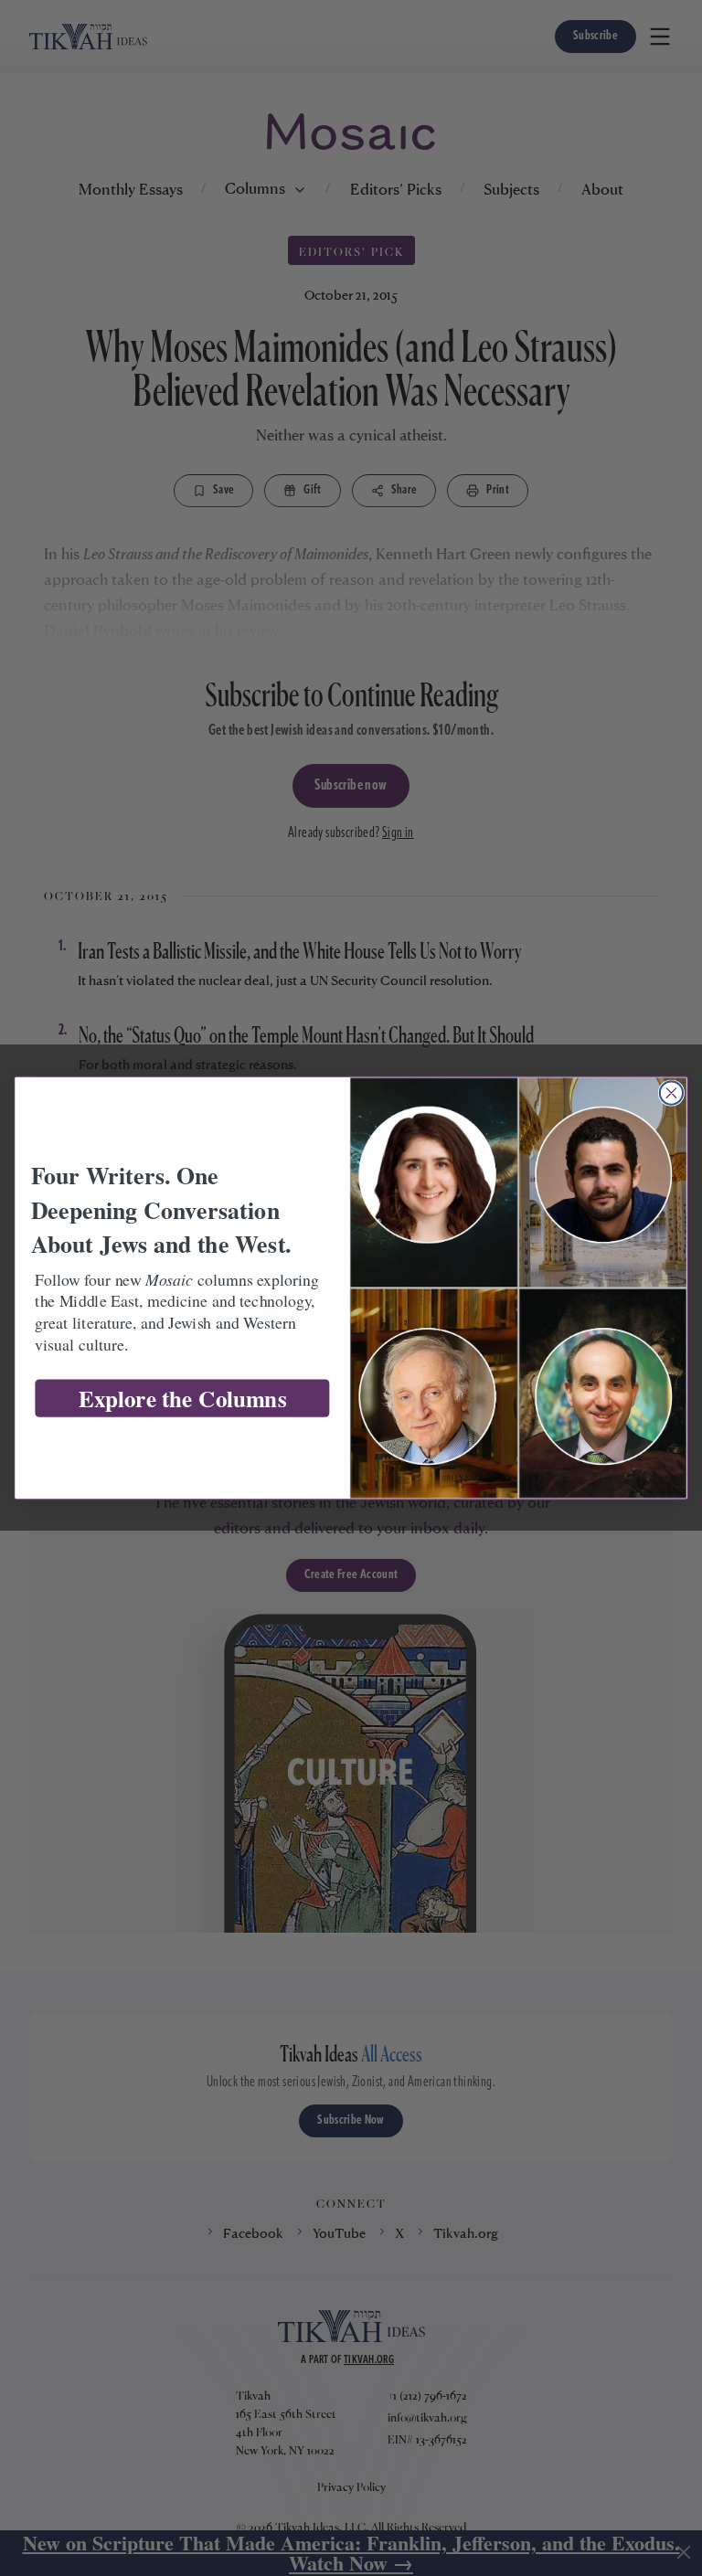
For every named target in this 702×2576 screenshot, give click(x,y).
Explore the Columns (182, 1399)
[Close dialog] (671, 1093)
